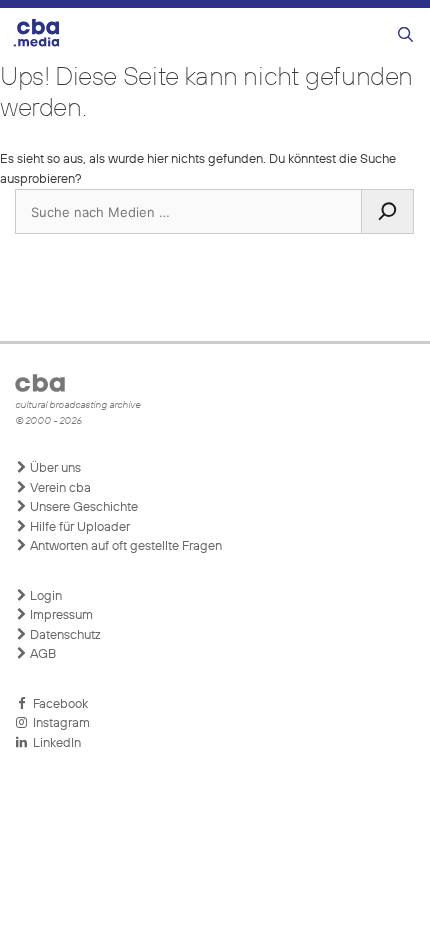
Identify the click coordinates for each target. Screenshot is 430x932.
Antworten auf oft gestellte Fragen (124, 546)
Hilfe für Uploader (78, 527)
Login (44, 596)
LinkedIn (54, 743)
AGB (41, 654)
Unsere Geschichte (82, 507)
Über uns (54, 468)
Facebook (57, 704)
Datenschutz (64, 635)
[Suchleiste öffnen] (405, 35)
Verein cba (59, 488)
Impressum (60, 615)
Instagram (58, 723)
